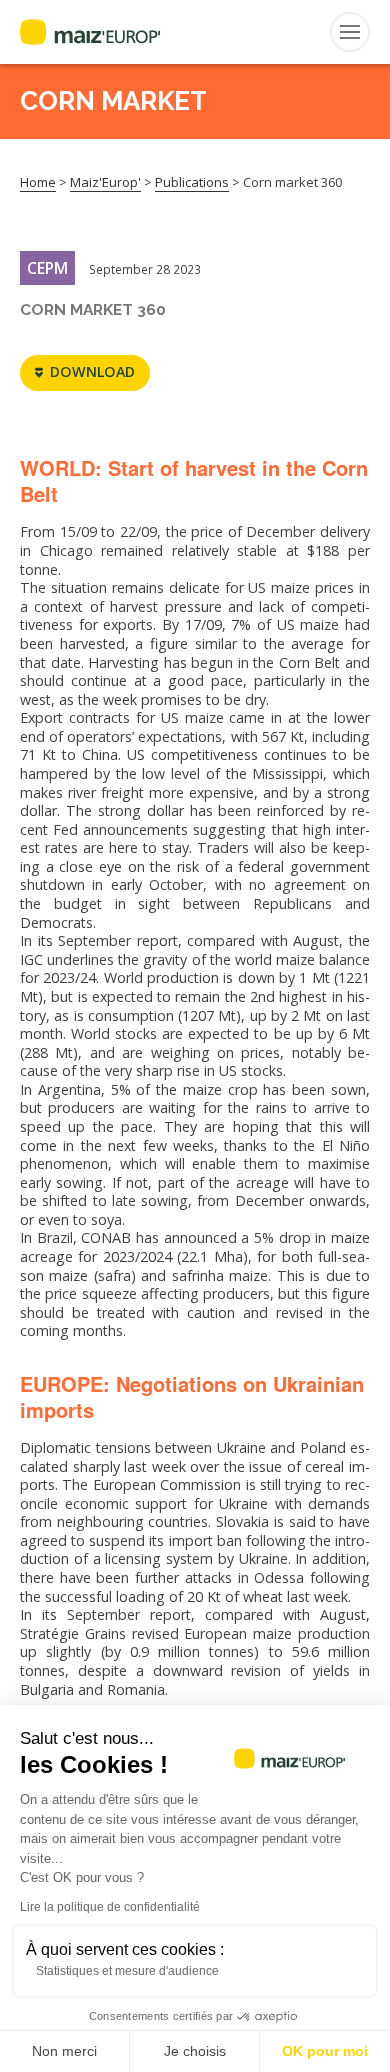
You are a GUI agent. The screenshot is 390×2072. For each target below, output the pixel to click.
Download (92, 371)
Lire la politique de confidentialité (110, 1907)
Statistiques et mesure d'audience (127, 1971)
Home (38, 182)
